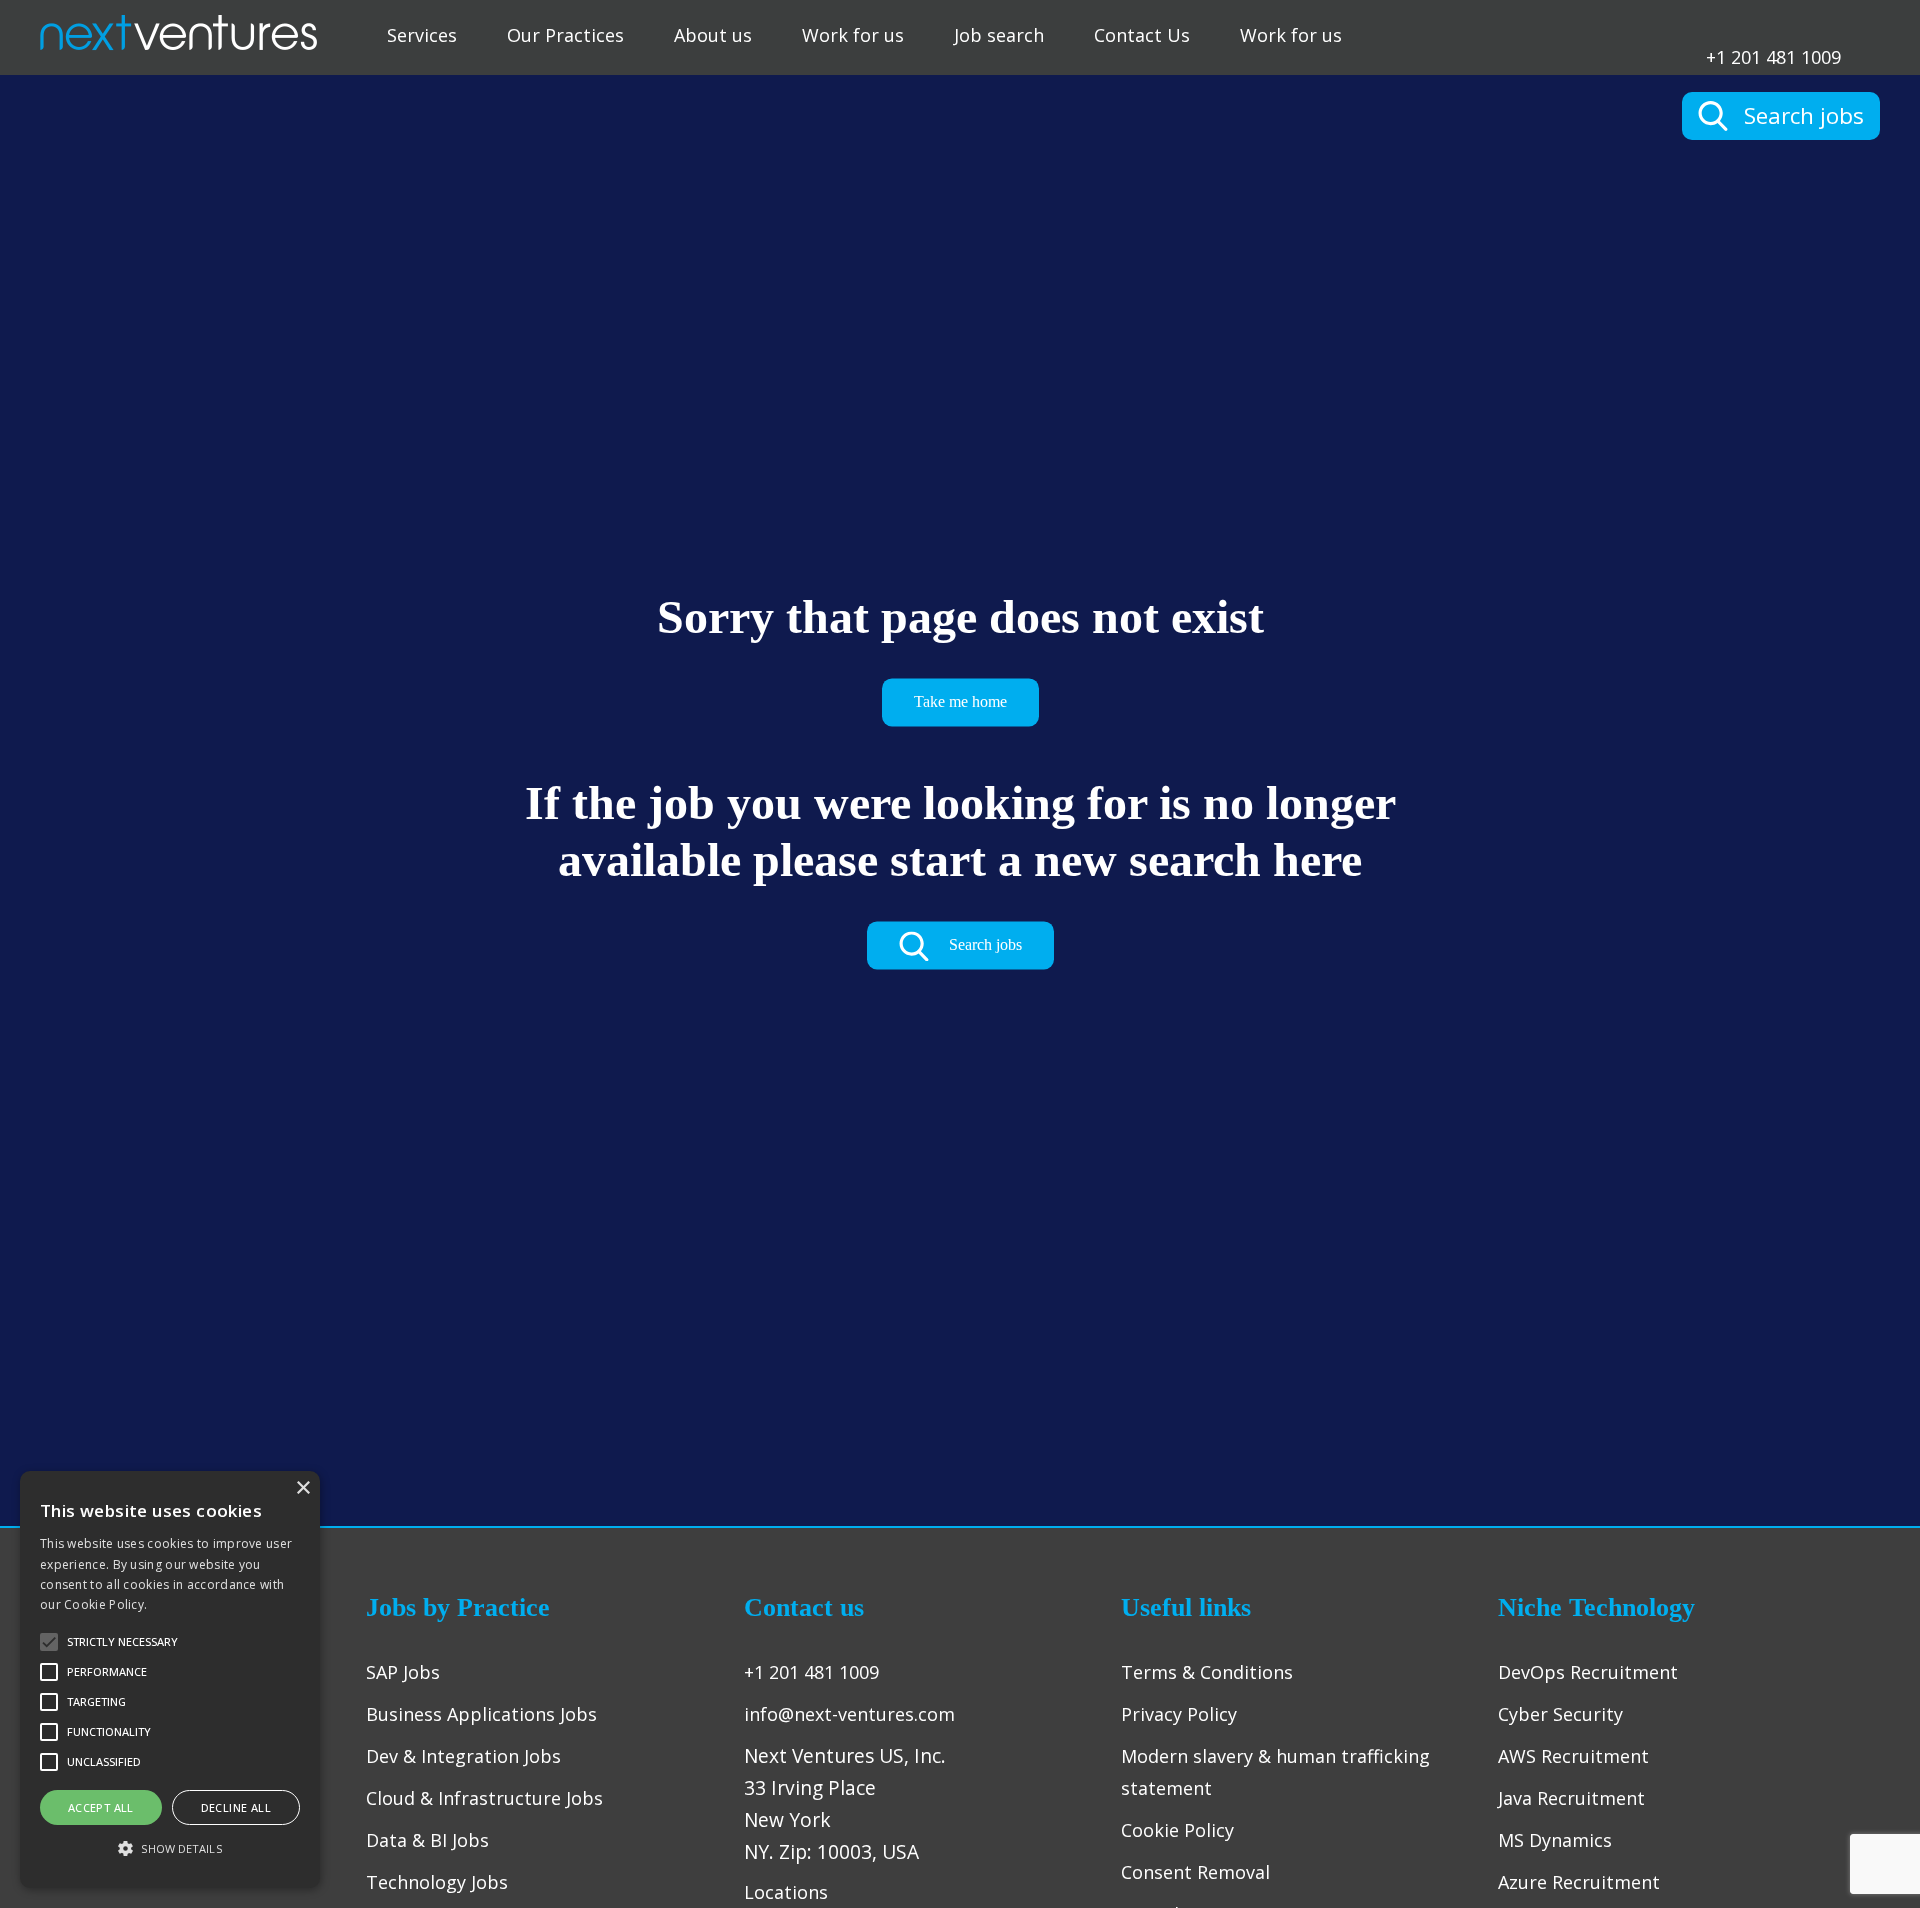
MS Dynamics (1555, 1840)
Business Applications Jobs (481, 1714)
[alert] (170, 1679)
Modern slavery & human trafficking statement (1275, 1772)
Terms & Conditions (1207, 1672)
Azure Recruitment (1579, 1882)
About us (713, 35)
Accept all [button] (101, 1807)
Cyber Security (1560, 1714)
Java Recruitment (1571, 1798)
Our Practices (565, 35)
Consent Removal (1195, 1872)
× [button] (302, 1488)
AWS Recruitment (1573, 1756)
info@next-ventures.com (849, 1714)
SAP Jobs (403, 1672)
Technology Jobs (437, 1882)
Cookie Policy (1177, 1830)
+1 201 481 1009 (1773, 55)
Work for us (853, 35)
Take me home (960, 701)
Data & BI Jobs (427, 1840)
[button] (170, 1848)
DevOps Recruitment (1588, 1672)
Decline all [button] (236, 1807)
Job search (999, 35)
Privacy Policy (1179, 1714)
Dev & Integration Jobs (463, 1756)
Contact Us (1142, 35)
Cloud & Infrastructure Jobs (484, 1798)
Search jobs (983, 944)
